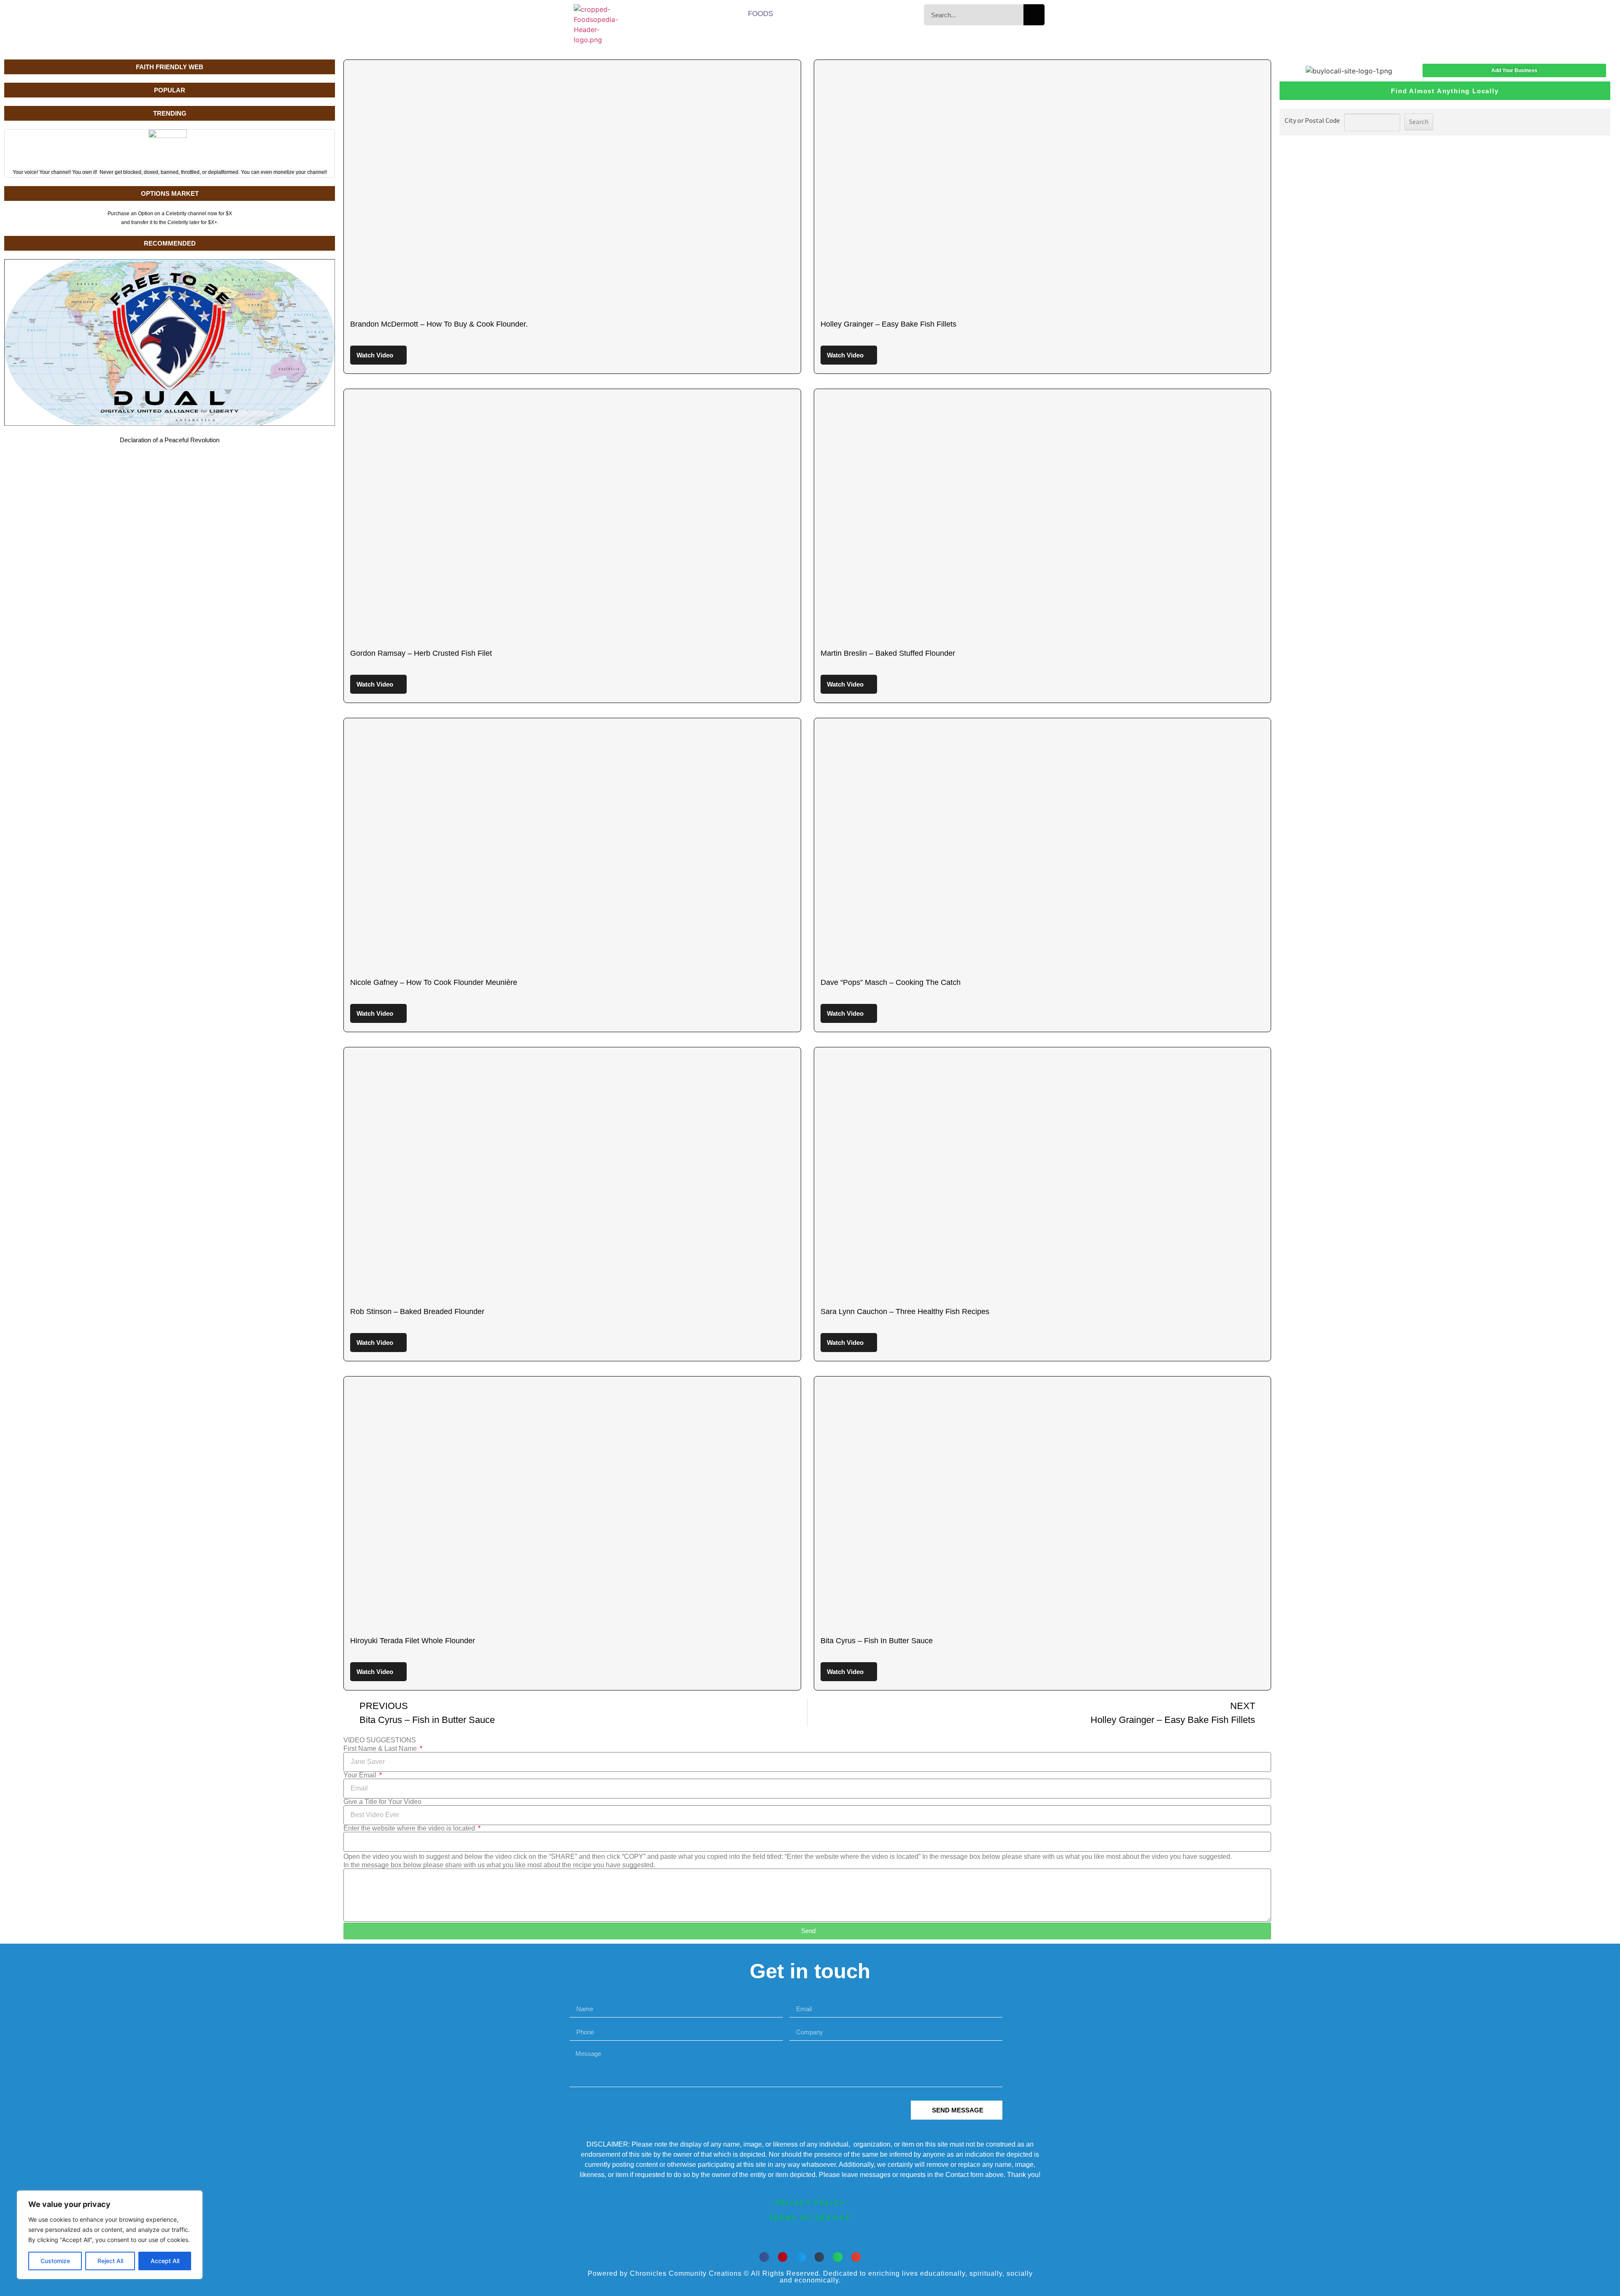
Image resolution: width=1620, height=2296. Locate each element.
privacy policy (810, 2203)
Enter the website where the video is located (410, 1828)
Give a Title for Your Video (382, 1802)
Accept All (165, 2261)
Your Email (361, 1775)
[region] (110, 2235)
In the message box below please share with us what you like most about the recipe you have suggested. (499, 1865)
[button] (764, 2257)
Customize (55, 2261)
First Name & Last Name (381, 1749)
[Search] (1034, 15)
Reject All (110, 2261)
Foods (760, 14)
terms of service (810, 2218)
